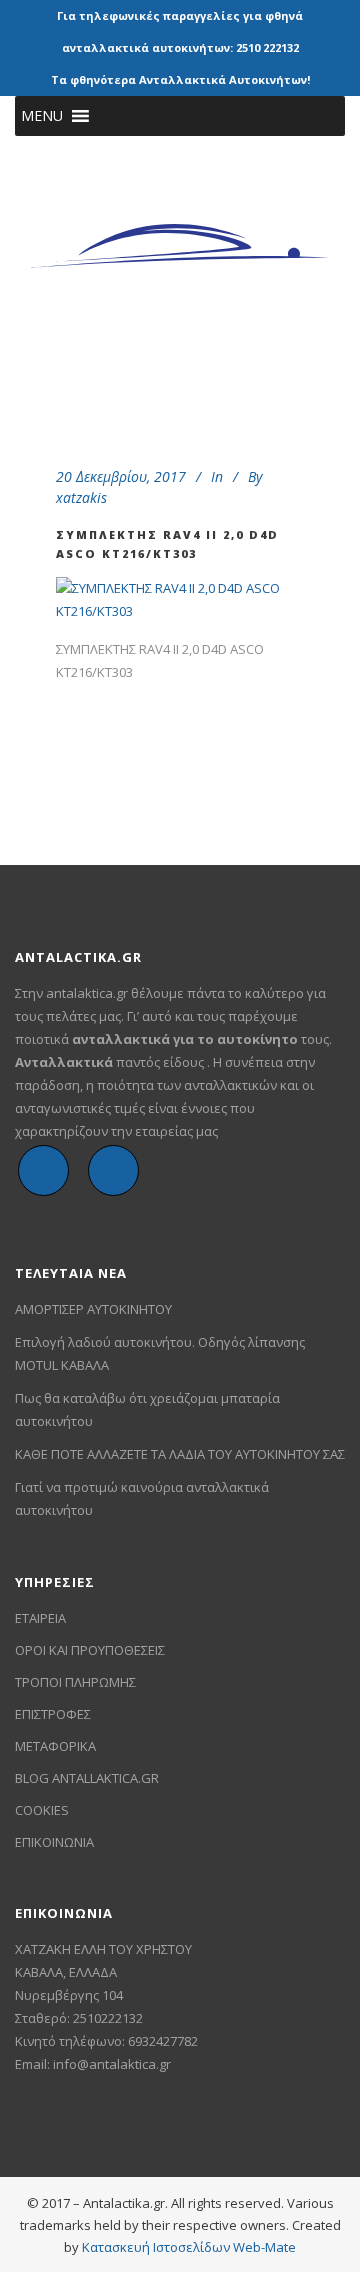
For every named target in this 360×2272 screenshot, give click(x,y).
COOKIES (42, 1810)
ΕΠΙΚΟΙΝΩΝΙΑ (54, 1842)
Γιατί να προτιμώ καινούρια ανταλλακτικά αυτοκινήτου (142, 1498)
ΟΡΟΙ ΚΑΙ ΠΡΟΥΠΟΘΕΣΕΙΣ (90, 1650)
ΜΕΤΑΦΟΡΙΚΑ (55, 1746)
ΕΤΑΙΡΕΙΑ (40, 1618)
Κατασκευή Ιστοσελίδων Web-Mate (189, 2247)
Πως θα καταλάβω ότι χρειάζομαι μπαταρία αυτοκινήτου (147, 1409)
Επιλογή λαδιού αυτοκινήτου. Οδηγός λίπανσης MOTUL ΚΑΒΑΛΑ (160, 1353)
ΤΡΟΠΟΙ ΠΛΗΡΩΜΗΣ (75, 1682)
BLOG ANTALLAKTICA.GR (87, 1778)
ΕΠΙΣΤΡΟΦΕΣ (53, 1714)
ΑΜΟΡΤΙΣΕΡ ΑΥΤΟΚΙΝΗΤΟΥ (93, 1309)
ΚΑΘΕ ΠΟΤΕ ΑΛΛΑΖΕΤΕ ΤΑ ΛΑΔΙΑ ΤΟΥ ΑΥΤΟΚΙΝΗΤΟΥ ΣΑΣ (180, 1454)
